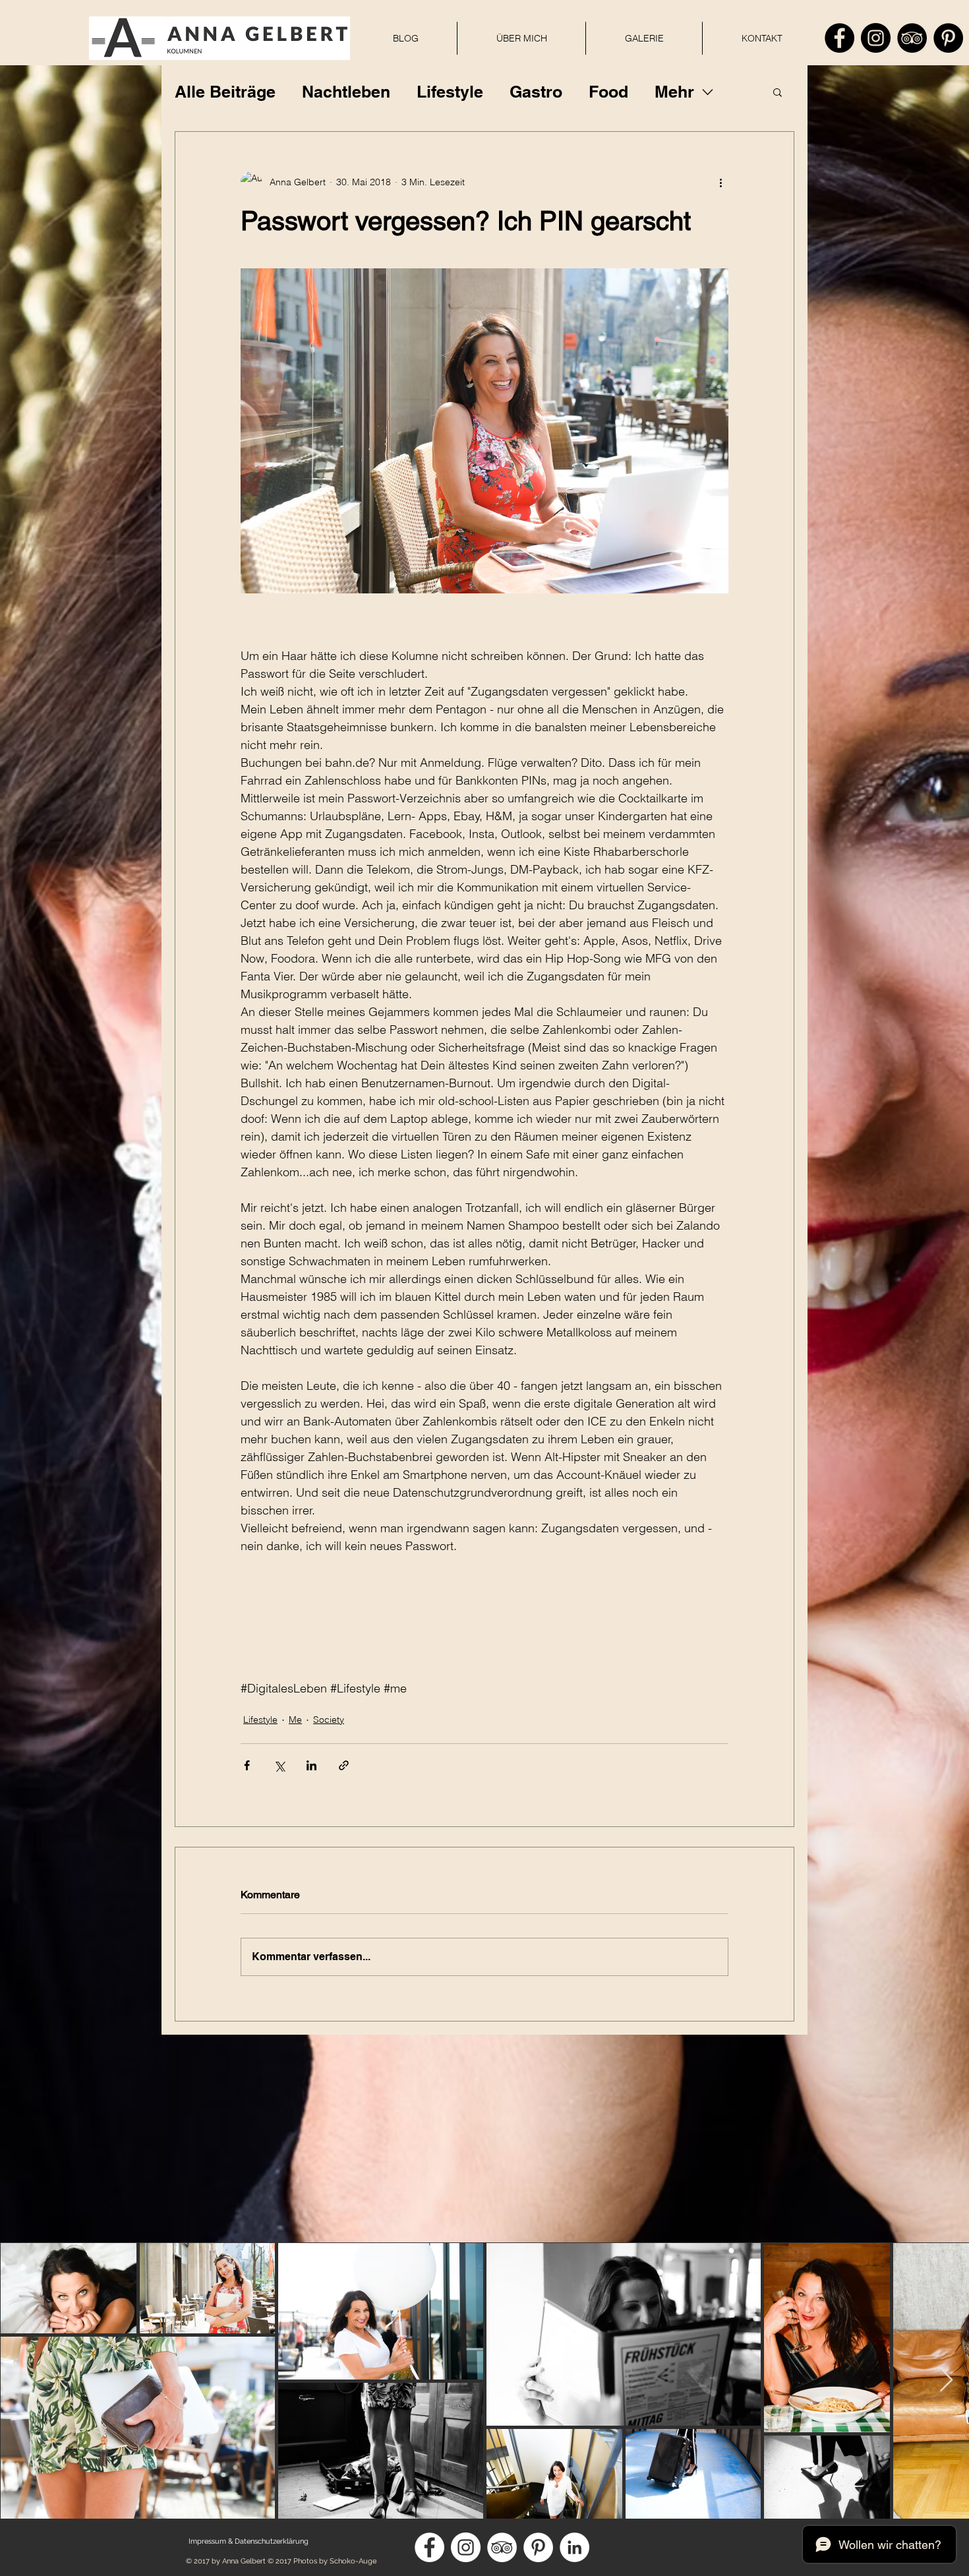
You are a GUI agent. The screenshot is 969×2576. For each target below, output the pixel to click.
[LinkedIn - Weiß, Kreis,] (574, 2547)
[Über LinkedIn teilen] (311, 1765)
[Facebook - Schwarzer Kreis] (839, 38)
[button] (778, 92)
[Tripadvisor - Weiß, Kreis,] (502, 2547)
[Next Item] (946, 2381)
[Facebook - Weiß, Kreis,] (429, 2547)
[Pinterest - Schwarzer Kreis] (948, 38)
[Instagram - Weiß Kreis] (466, 2547)
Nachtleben (346, 92)
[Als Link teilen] (344, 1765)
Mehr (674, 92)
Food (608, 92)
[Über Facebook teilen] (247, 1765)
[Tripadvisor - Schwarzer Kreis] (912, 38)
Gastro (536, 92)
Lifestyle (450, 92)
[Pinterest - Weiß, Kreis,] (538, 2547)
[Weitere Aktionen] (720, 182)
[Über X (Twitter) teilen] (279, 1765)
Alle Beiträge (225, 92)
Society (329, 1720)
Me (295, 1720)
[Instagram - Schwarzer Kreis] (876, 38)
